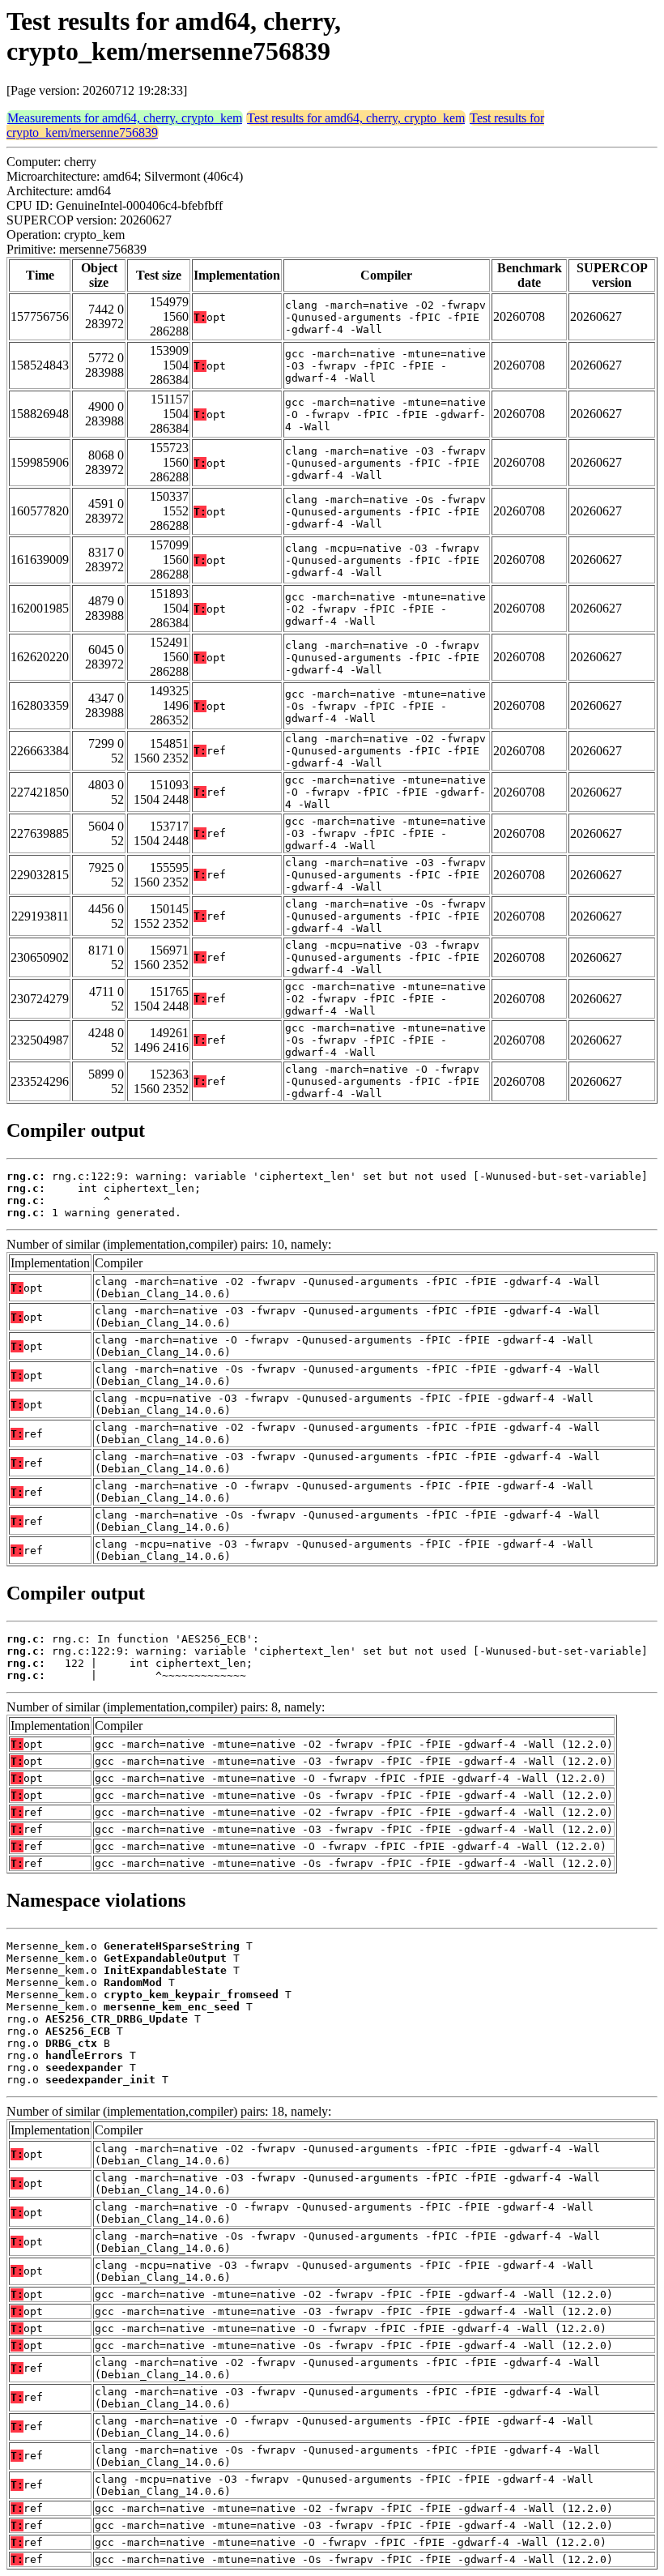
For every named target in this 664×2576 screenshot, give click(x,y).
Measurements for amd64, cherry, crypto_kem (125, 118)
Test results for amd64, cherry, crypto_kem (356, 118)
